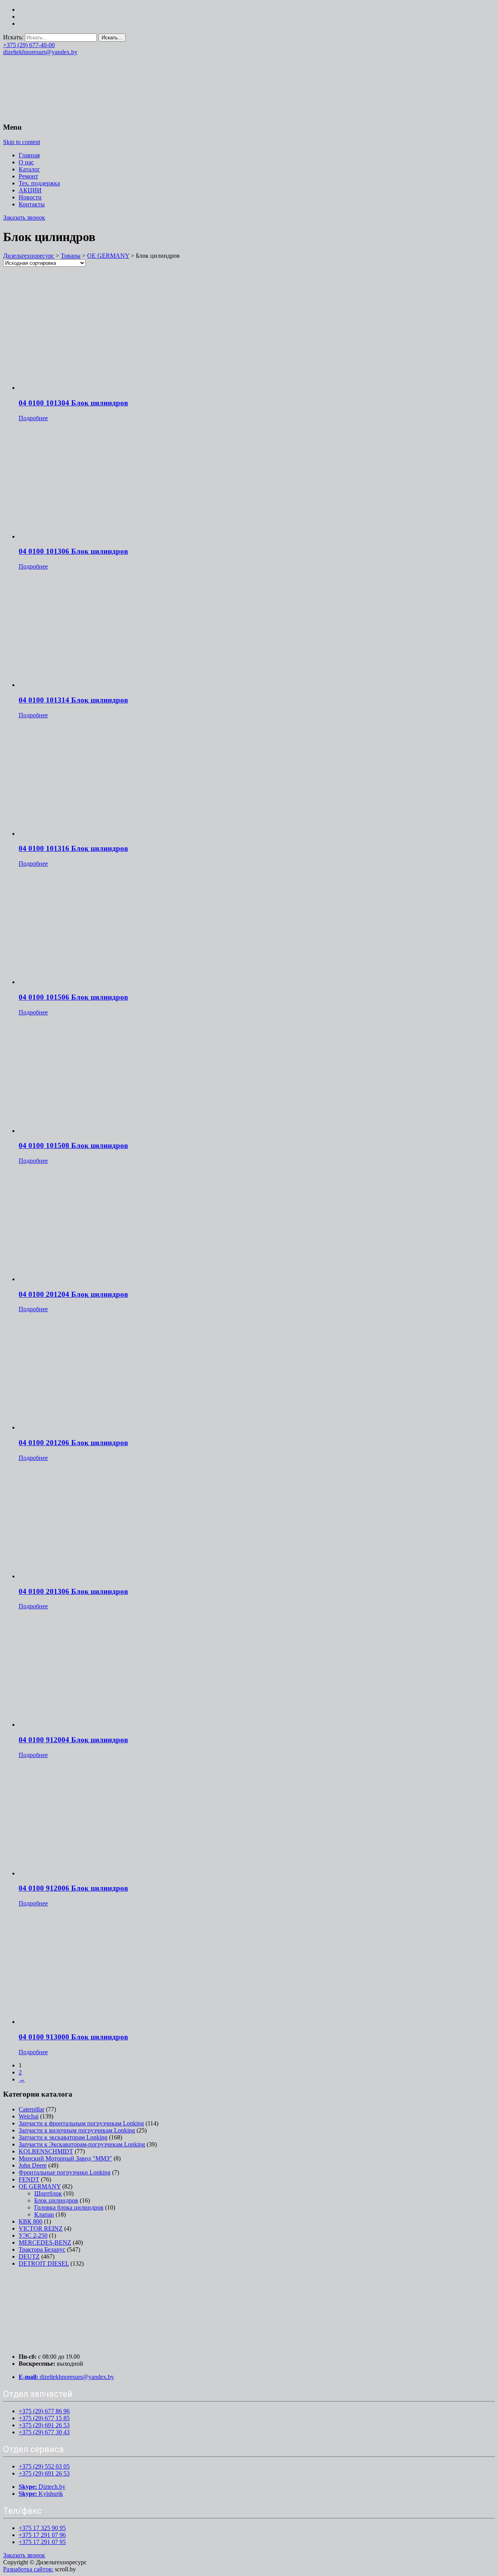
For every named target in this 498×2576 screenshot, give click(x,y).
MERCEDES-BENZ (45, 2242)
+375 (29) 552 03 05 (44, 2466)
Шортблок (48, 2193)
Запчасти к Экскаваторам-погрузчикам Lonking (82, 2144)
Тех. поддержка (39, 183)
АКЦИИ (30, 190)
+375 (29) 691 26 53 (44, 2425)
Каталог (29, 169)
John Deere (33, 2165)
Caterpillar (32, 2109)
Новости (30, 197)
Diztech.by (42, 2487)
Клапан (44, 2214)
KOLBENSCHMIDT (46, 2151)
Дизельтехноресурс (29, 256)
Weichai (29, 2116)
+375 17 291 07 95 (42, 2542)
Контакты (32, 204)
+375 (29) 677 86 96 (44, 2411)
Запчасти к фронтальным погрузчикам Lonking (81, 2123)
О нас (26, 162)
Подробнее (33, 418)
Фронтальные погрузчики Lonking (65, 2172)
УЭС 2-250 (33, 2235)
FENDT (29, 2179)
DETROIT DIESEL (44, 2263)
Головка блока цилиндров (69, 2207)
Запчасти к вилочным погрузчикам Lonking (77, 2130)
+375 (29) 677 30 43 (44, 2432)
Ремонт (28, 176)
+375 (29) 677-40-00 (29, 45)
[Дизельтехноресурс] (61, 112)
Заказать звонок (24, 217)
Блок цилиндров (56, 2200)
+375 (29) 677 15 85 (44, 2418)
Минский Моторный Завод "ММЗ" (65, 2158)
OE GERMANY (40, 2186)
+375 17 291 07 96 (42, 2535)
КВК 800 (31, 2221)
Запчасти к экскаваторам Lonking (63, 2137)
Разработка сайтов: (28, 2569)
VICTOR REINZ (41, 2228)
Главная (29, 155)
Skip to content (22, 142)
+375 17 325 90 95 (42, 2528)
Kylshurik (41, 2494)
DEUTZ (29, 2256)
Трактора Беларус (42, 2249)
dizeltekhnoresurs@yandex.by (40, 52)
